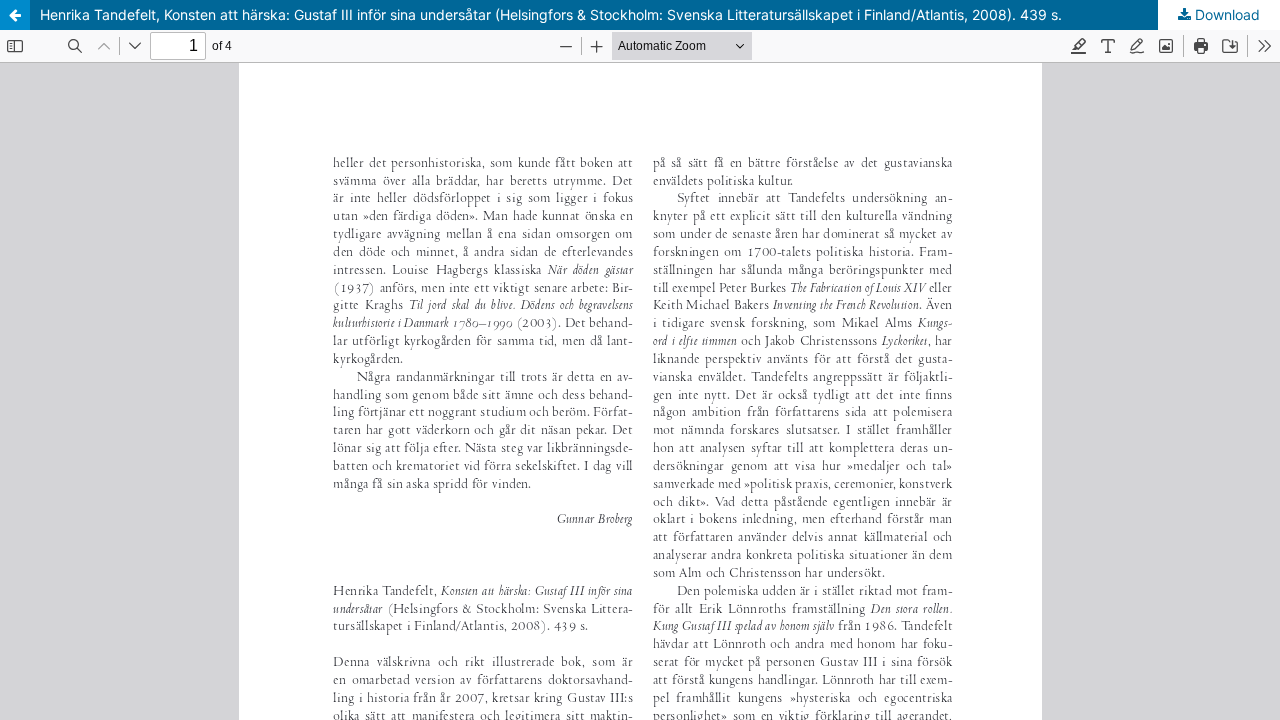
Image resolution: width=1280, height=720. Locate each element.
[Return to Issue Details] (15, 15)
